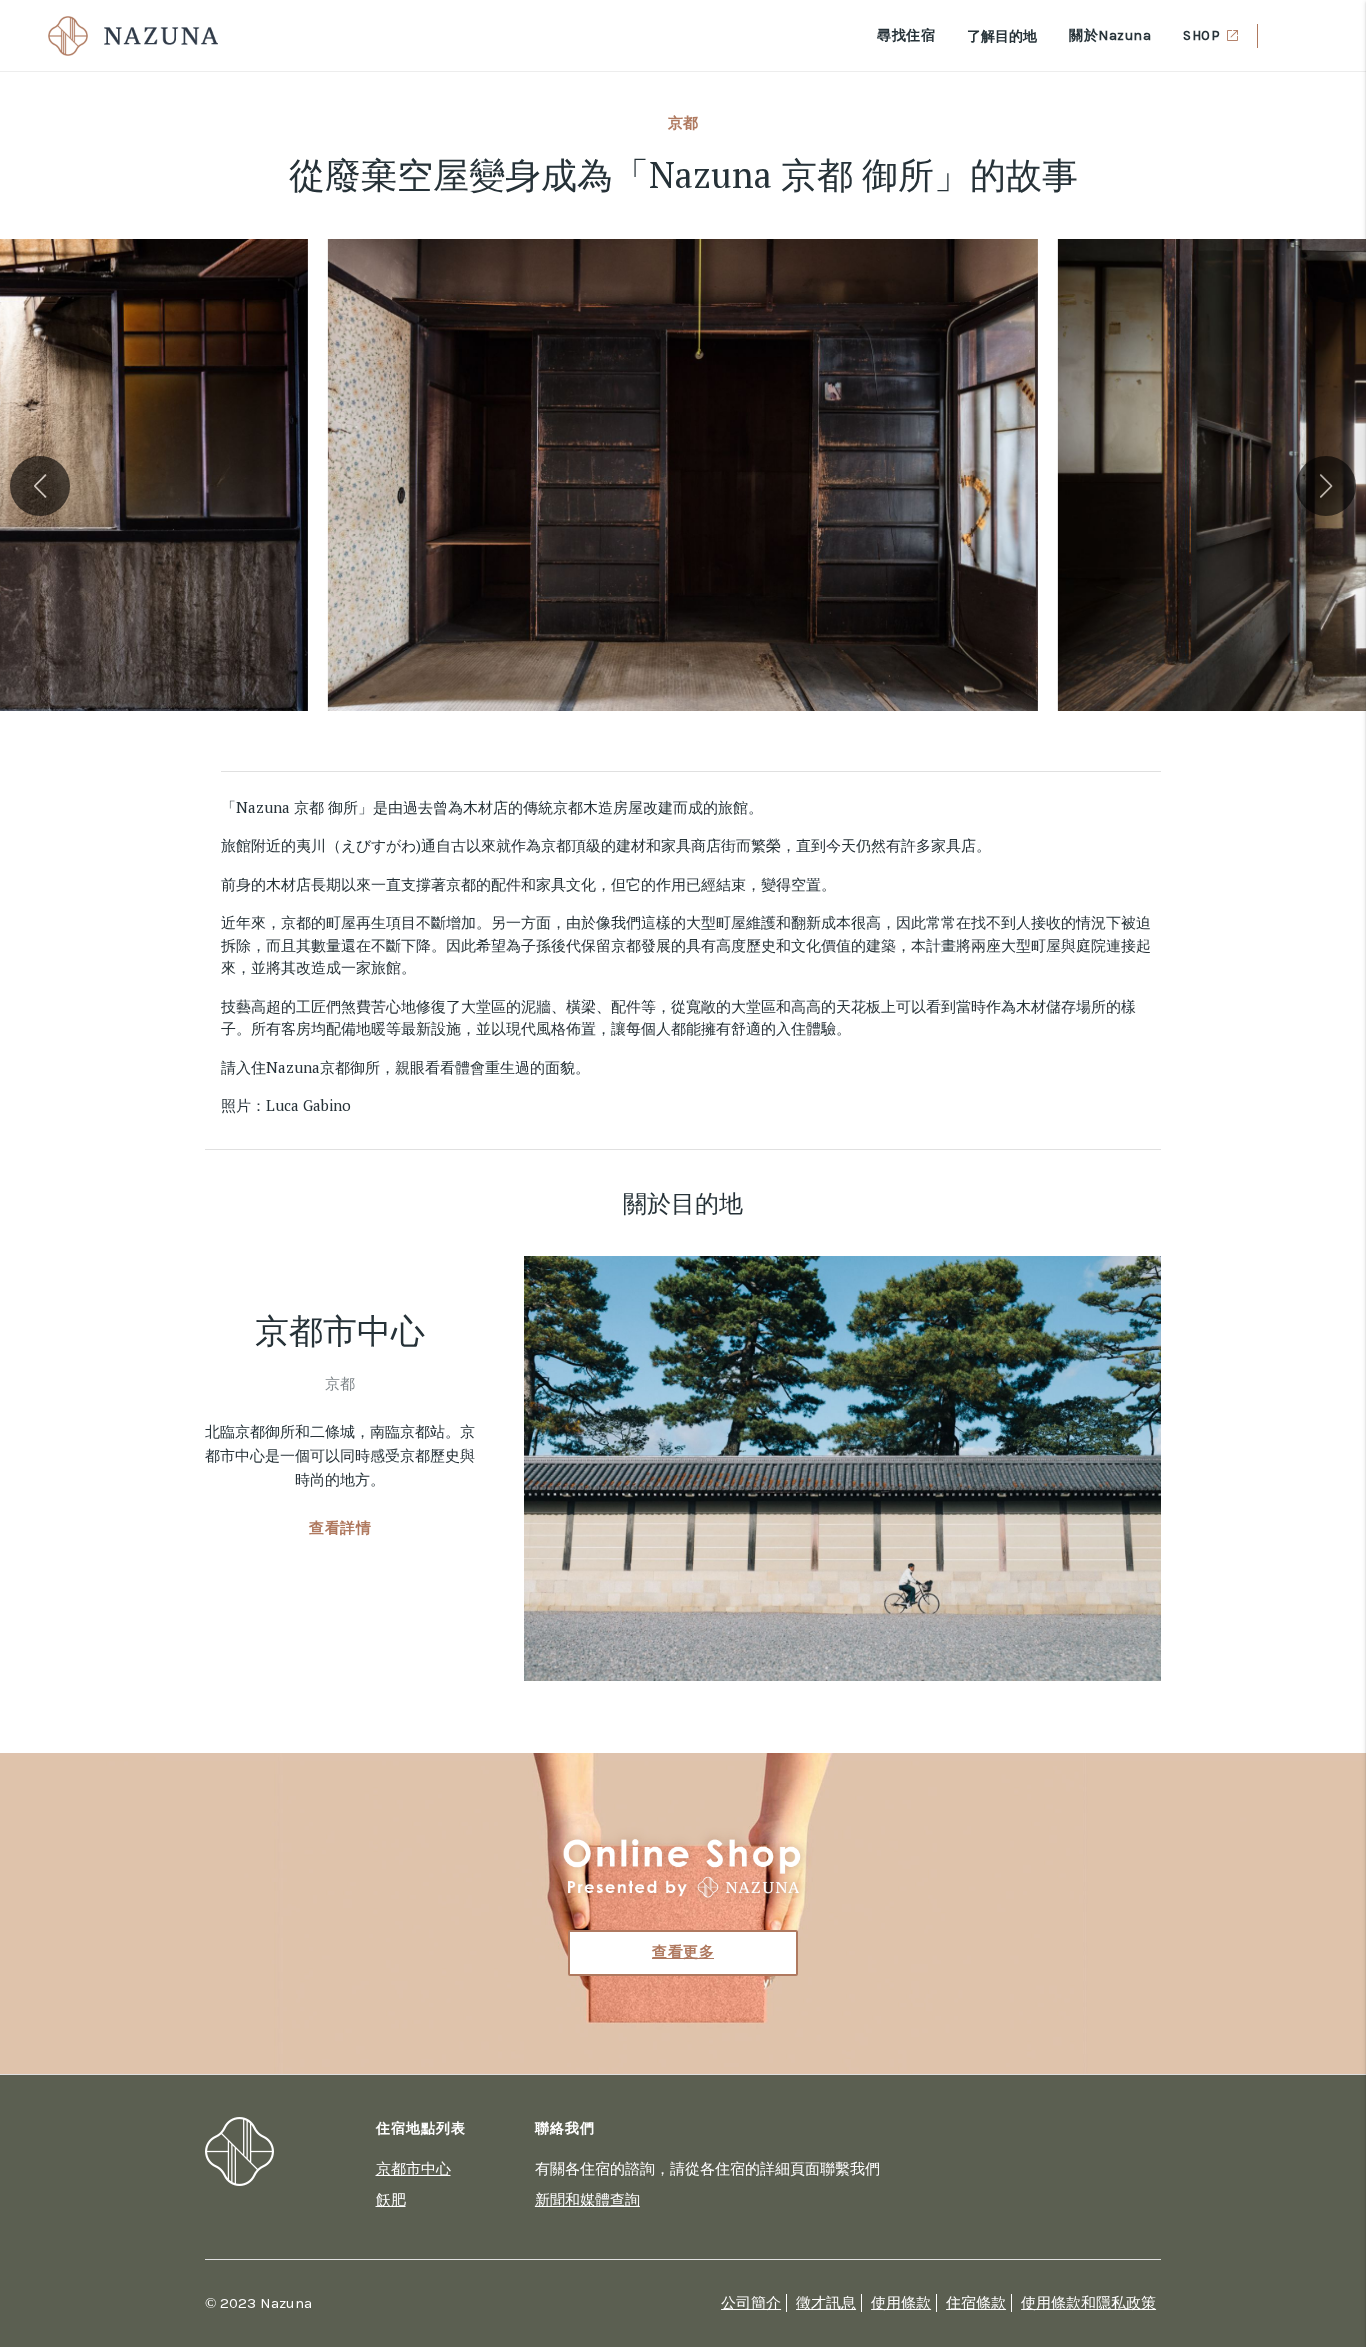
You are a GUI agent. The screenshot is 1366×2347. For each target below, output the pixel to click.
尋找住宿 (906, 35)
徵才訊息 (826, 2303)
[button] (40, 486)
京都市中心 (413, 2168)
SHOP (1201, 35)
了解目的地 (1002, 35)
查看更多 (683, 1952)
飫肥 (391, 2199)
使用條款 (901, 2303)
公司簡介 (751, 2303)
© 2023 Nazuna (258, 2303)
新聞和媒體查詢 (587, 2199)
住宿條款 (976, 2303)
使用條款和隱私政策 (1088, 2303)
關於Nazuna (1110, 35)
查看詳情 (340, 1528)
